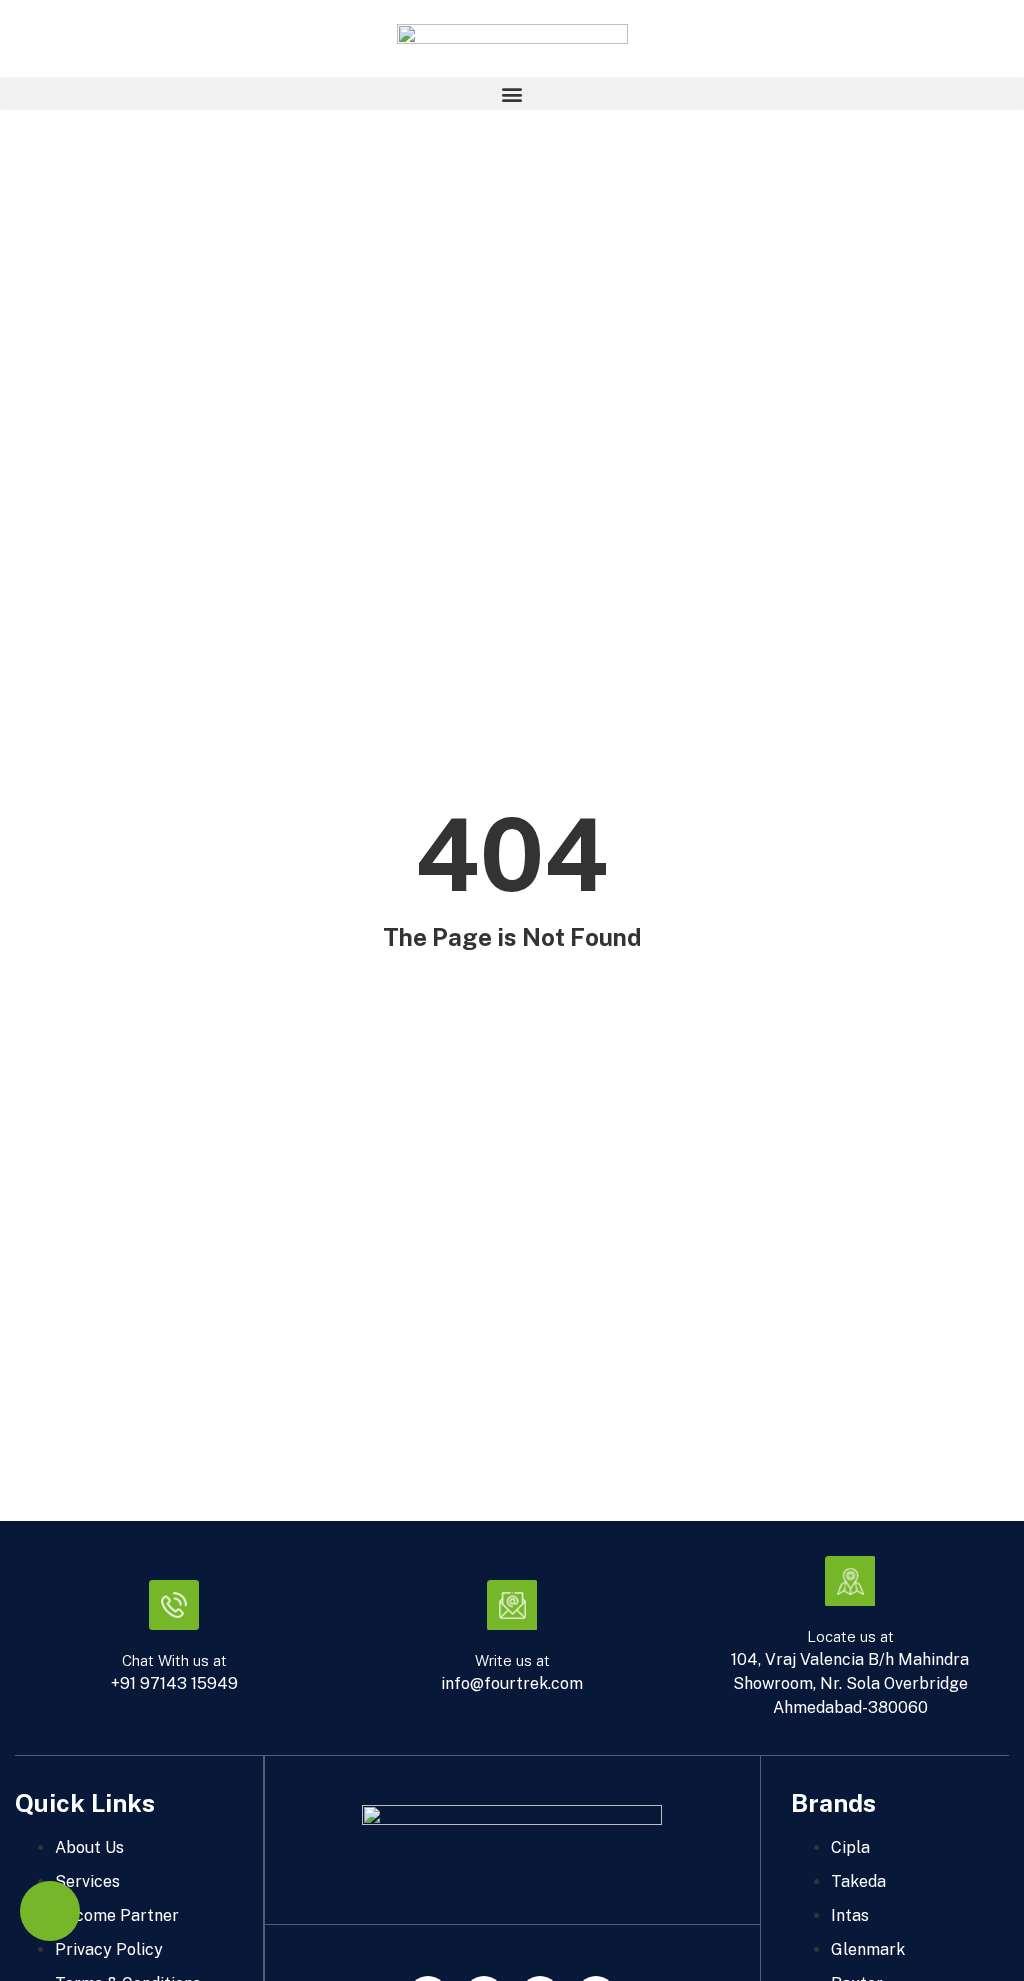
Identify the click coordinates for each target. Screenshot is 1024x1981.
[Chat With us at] (174, 1605)
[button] (512, 93)
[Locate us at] (850, 1581)
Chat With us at (174, 1660)
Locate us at (850, 1636)
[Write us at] (512, 1605)
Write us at (512, 1660)
